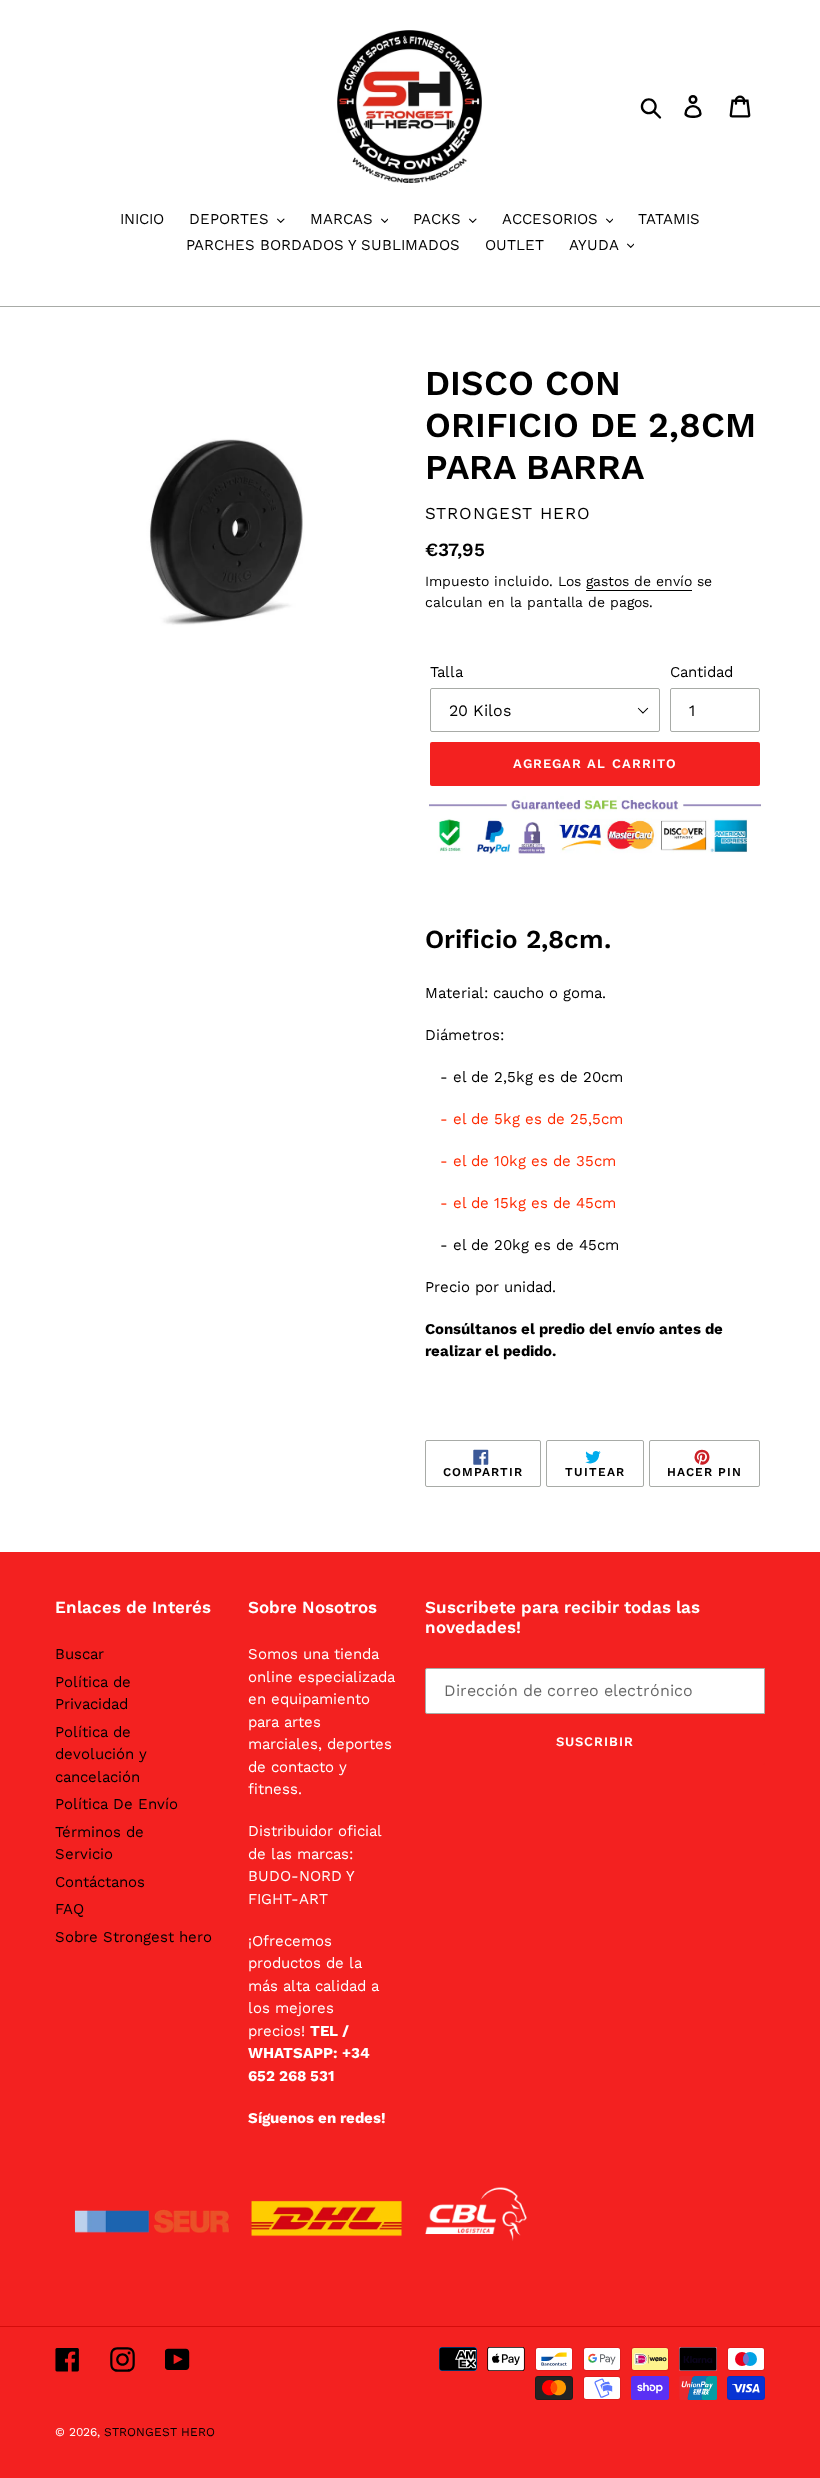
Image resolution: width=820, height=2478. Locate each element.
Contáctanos (100, 1882)
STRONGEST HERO (159, 2432)
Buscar (79, 1654)
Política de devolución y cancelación (101, 1754)
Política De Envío (116, 1804)
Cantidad (701, 672)
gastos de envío (639, 581)
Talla (446, 672)
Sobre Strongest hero (133, 1937)
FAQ (69, 1909)
